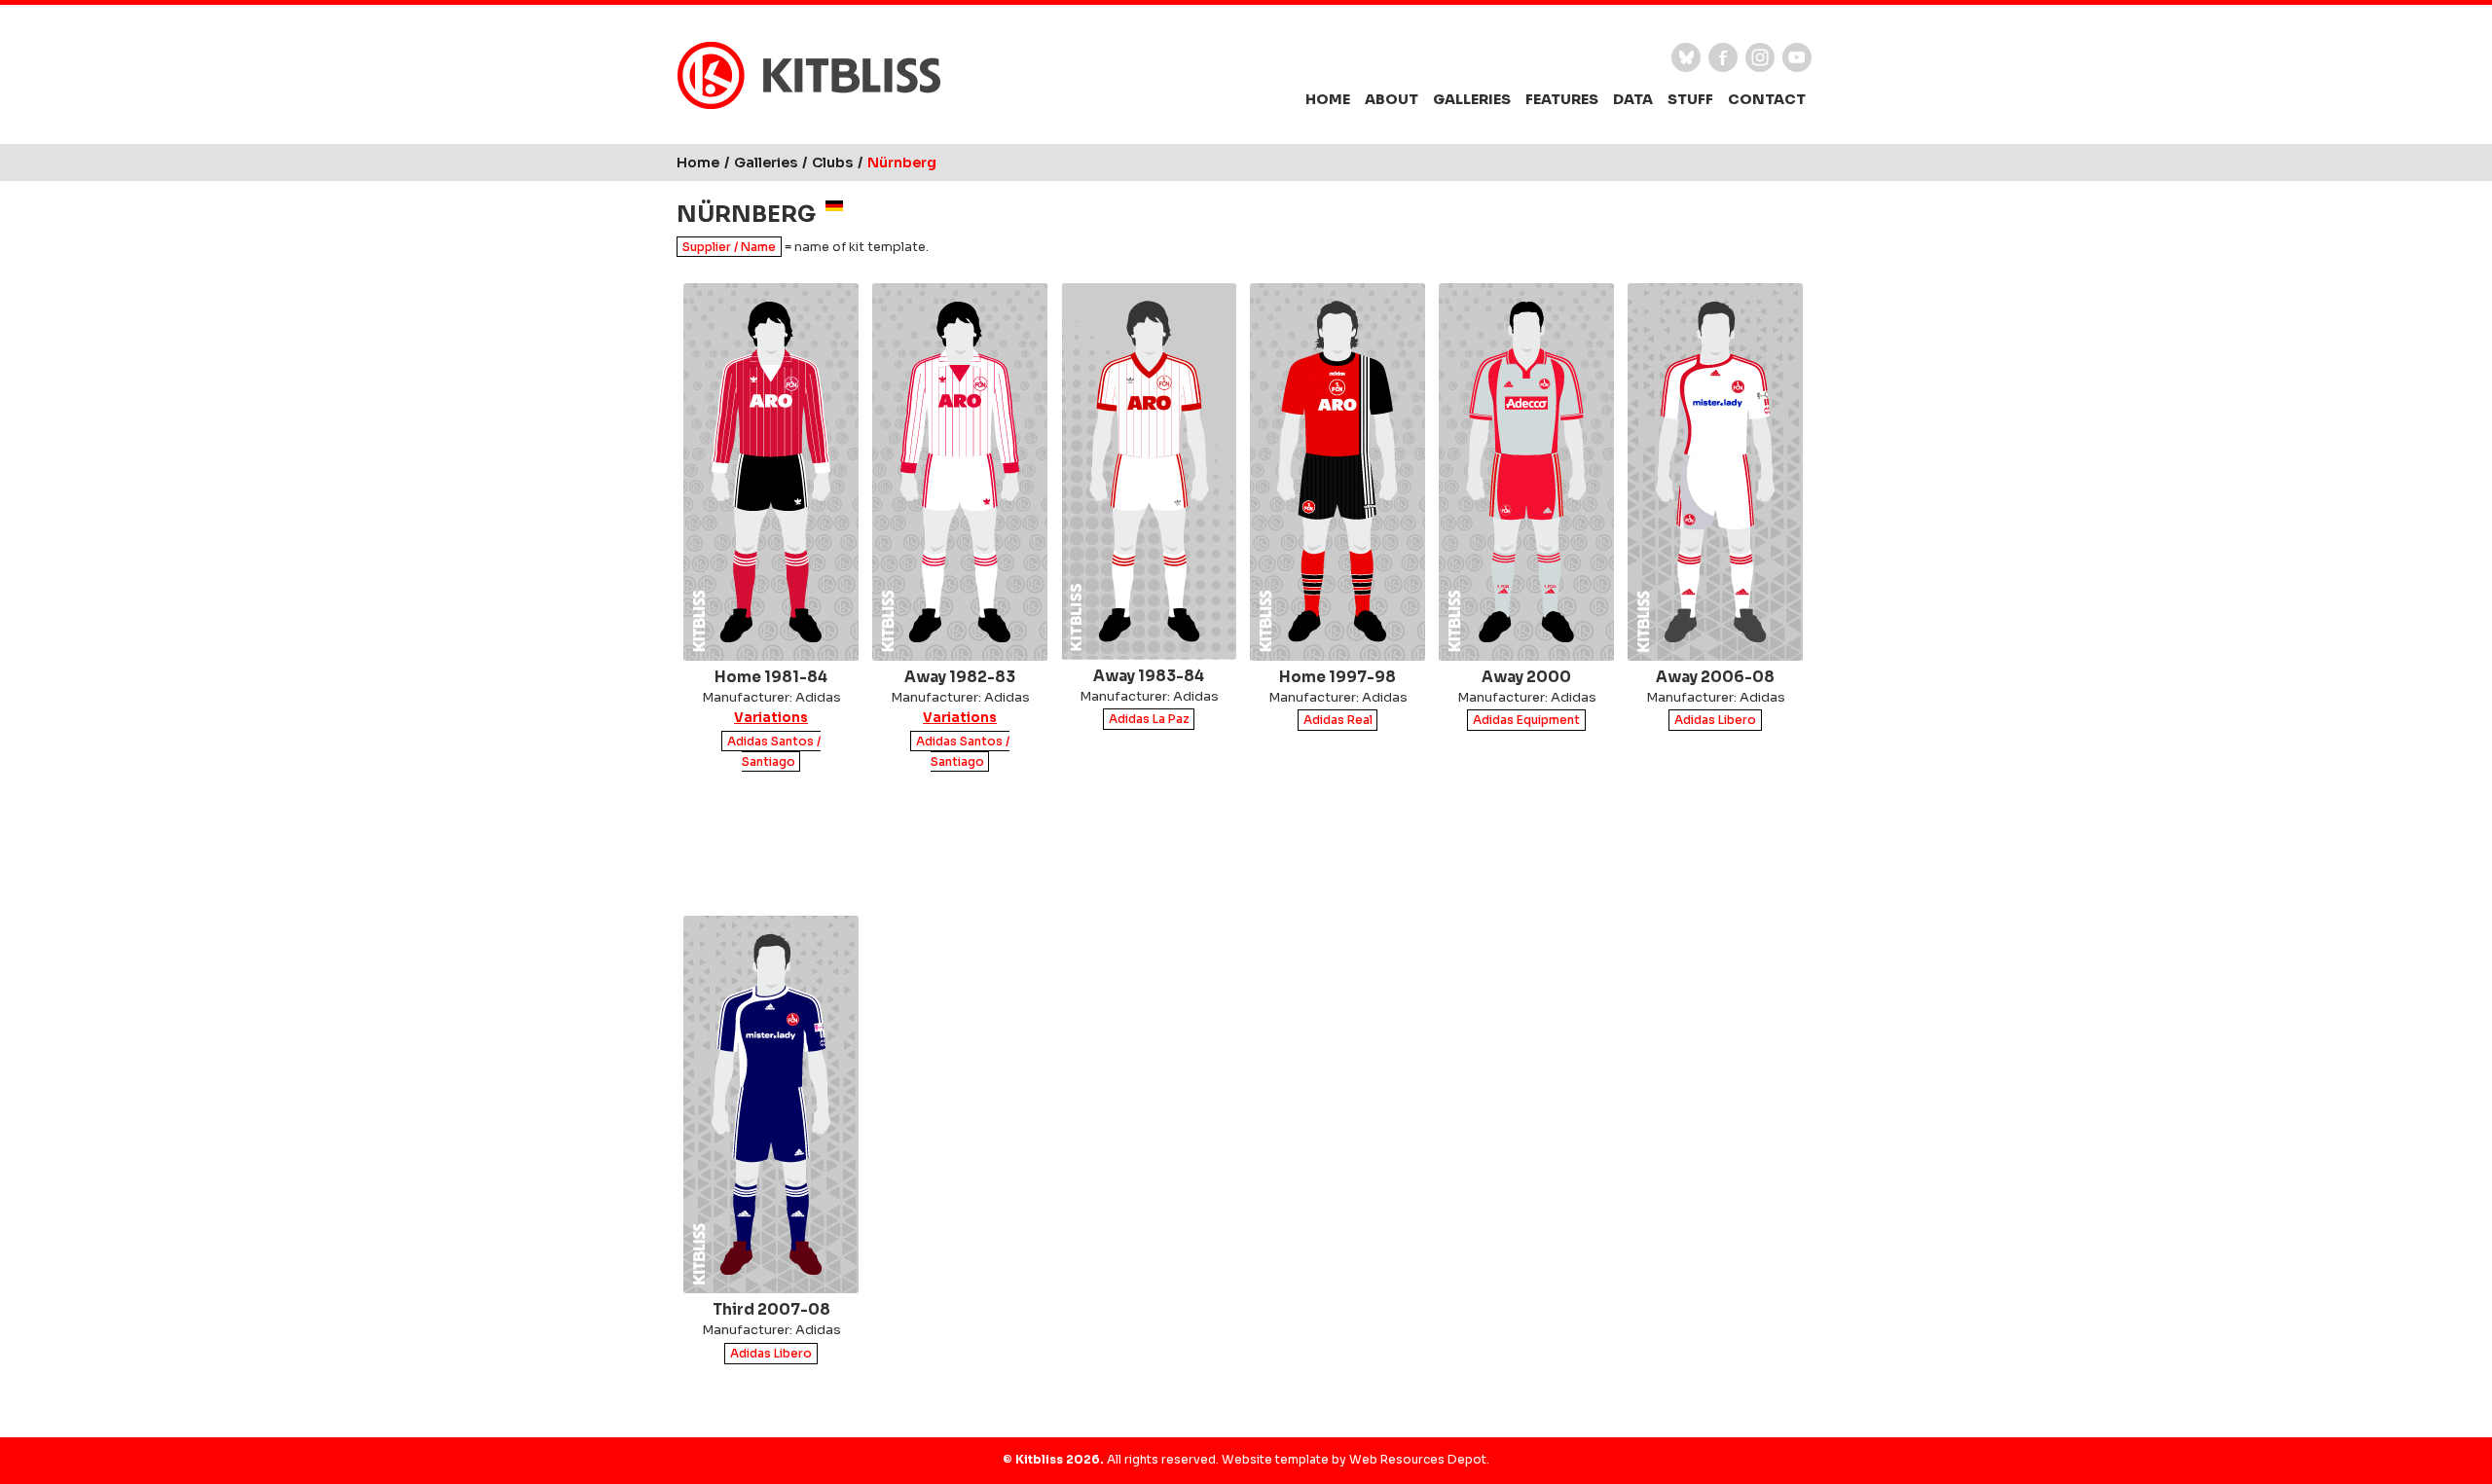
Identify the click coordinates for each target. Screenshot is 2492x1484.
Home (1328, 99)
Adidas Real (1338, 721)
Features (1562, 99)
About (1392, 99)
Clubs (832, 163)
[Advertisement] (1246, 848)
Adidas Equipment (1526, 721)
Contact (1767, 99)
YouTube (1797, 57)
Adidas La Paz (1149, 720)
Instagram (1760, 57)
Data (1633, 99)
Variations (771, 718)
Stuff (1690, 99)
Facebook (1723, 57)
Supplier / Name (729, 247)
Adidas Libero (1715, 721)
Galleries (1472, 99)
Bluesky (1686, 57)
